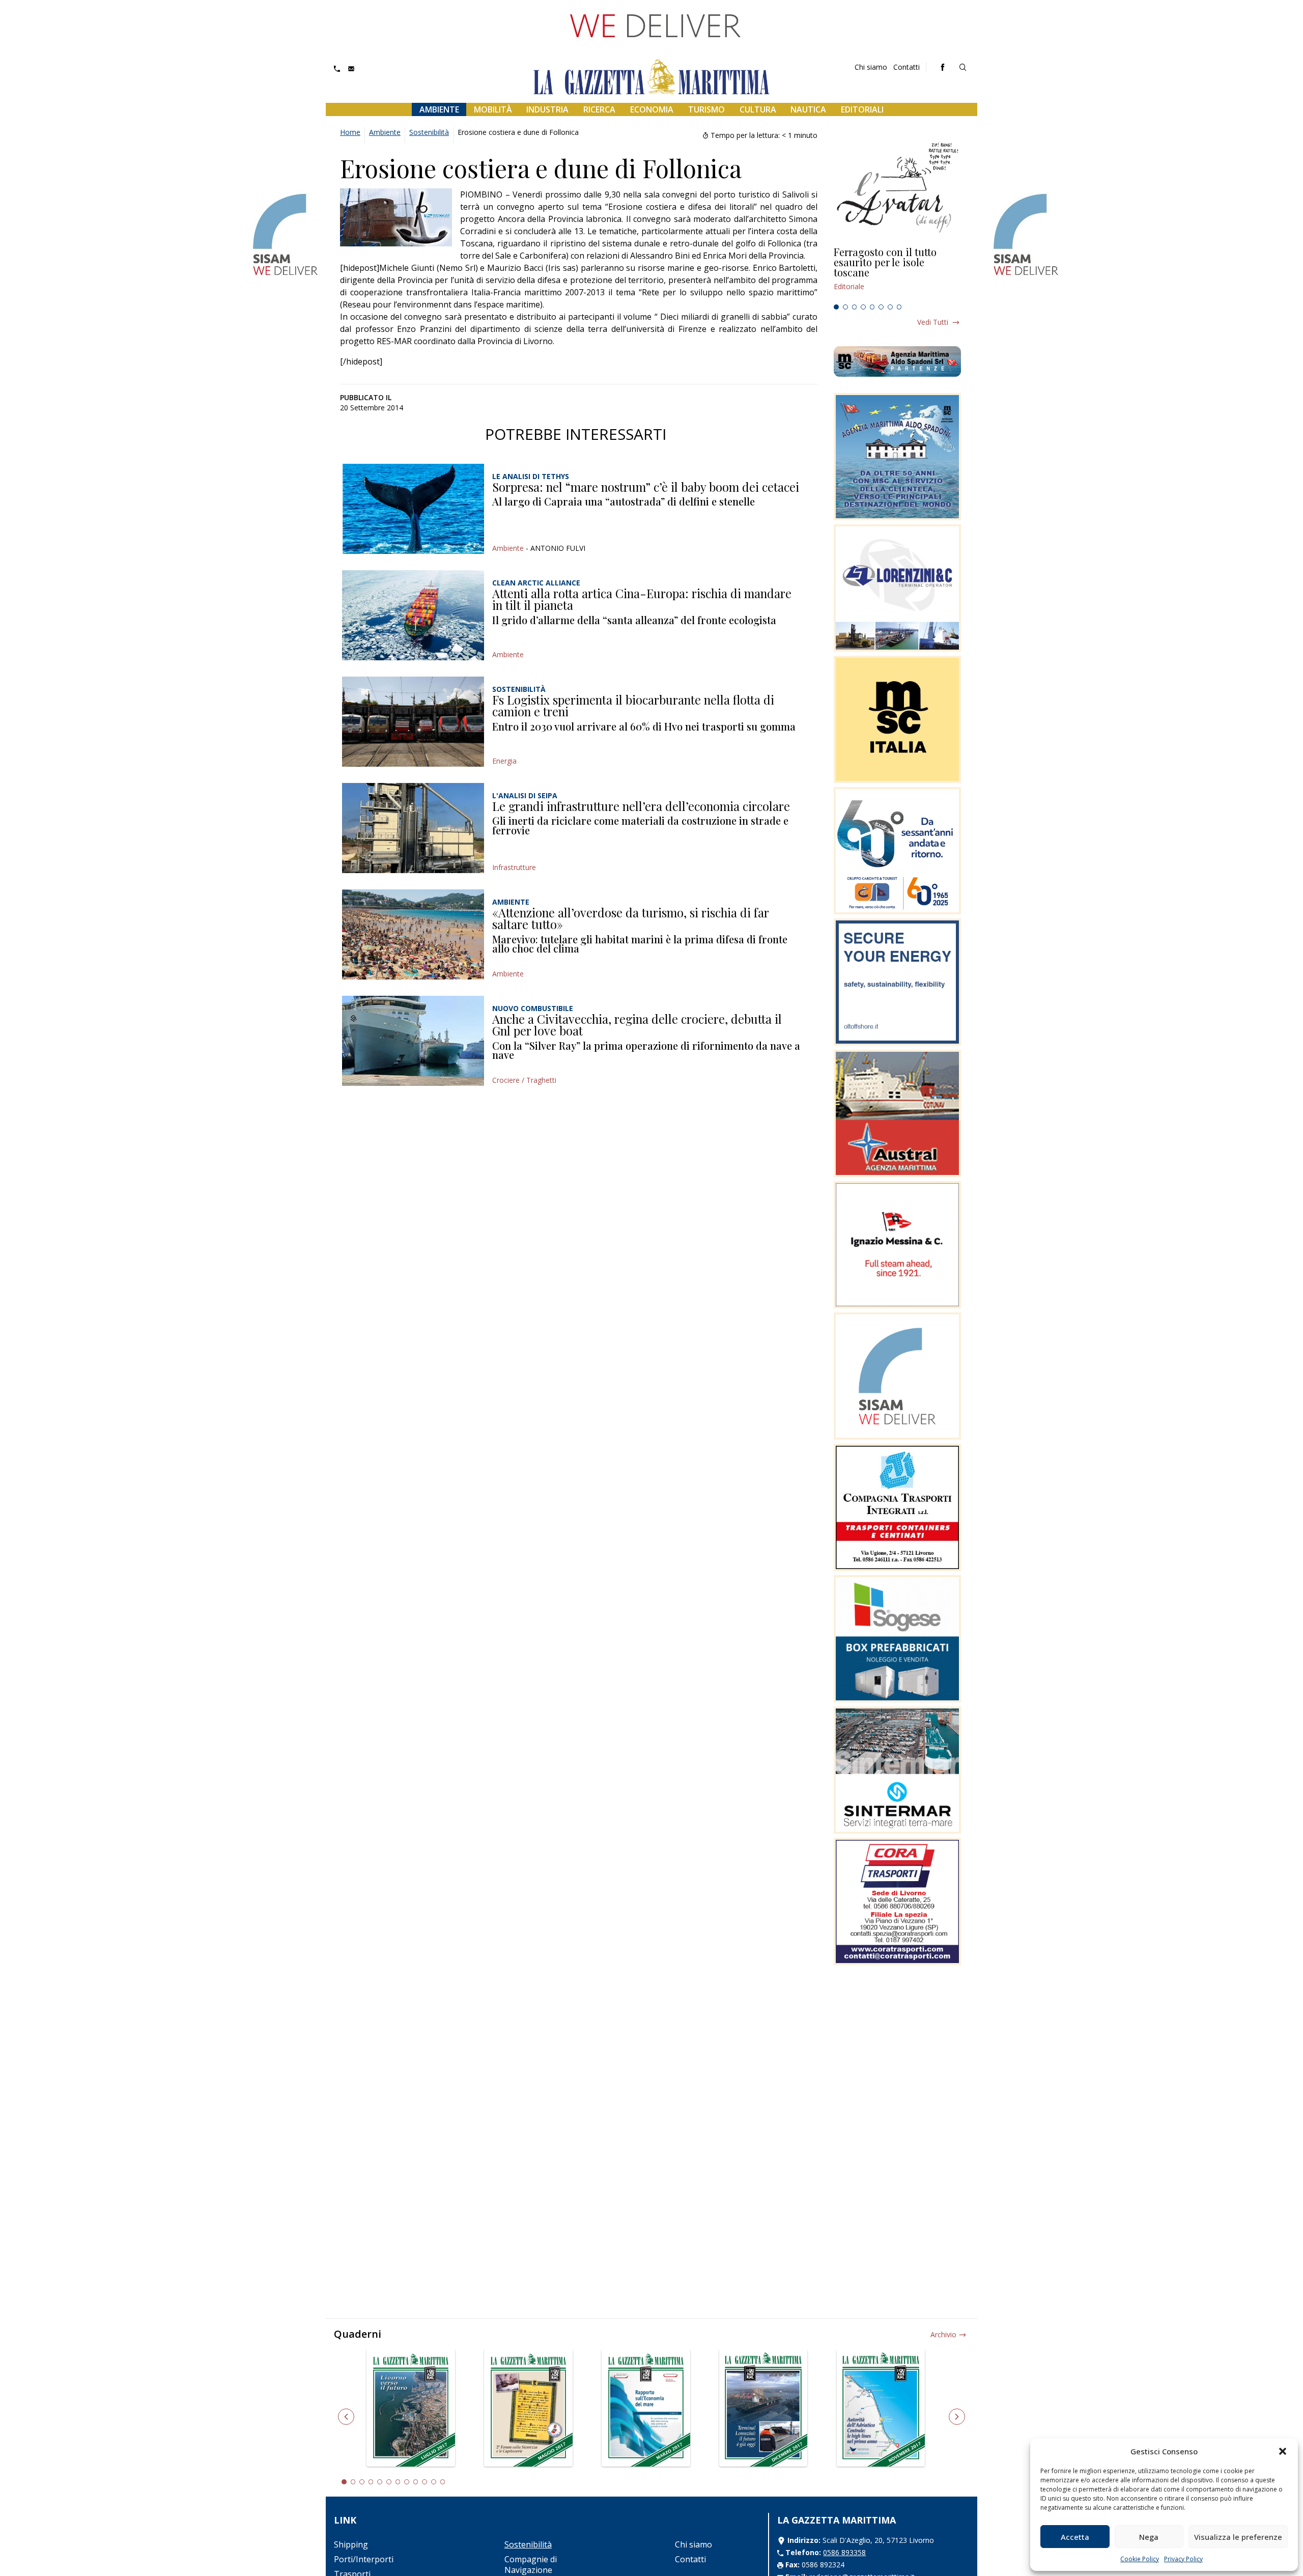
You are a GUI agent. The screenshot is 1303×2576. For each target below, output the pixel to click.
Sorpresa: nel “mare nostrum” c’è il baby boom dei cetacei (646, 487)
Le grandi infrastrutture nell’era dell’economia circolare (641, 806)
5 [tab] (872, 307)
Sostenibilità (429, 132)
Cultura (758, 109)
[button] (1283, 2451)
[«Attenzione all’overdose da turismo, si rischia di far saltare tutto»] (413, 934)
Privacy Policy (1183, 2559)
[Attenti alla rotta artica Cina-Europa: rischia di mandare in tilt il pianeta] (413, 615)
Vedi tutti (933, 322)
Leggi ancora (897, 273)
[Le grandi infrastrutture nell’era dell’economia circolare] (413, 828)
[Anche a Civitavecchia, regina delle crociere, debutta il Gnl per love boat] (413, 1041)
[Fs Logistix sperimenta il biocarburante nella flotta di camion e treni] (413, 722)
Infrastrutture (514, 867)
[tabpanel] (897, 273)
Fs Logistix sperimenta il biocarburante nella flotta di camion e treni (633, 706)
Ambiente (439, 109)
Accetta (1075, 2537)
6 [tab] (881, 307)
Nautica (808, 109)
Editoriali (862, 109)
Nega (1149, 2537)
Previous (346, 2417)
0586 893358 (844, 2552)
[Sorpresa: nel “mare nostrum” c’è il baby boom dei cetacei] (413, 509)
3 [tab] (855, 307)
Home (350, 132)
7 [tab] (890, 307)
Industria (547, 109)
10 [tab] (424, 2482)
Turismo (706, 109)
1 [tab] (836, 307)
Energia (504, 761)
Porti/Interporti (364, 2559)
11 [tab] (434, 2482)
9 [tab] (416, 2482)
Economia (652, 109)
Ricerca (599, 109)
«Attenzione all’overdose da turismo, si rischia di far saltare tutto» (631, 918)
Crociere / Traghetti (524, 1080)
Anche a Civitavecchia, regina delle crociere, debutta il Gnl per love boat (637, 1025)
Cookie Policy (1140, 2559)
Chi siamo (871, 67)
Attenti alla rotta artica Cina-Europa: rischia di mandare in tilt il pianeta (642, 599)
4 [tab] (863, 307)
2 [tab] (845, 307)
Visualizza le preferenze (1238, 2537)
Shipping (351, 2544)
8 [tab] (899, 307)
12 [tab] (443, 2482)
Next (957, 2417)
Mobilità (493, 109)
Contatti (907, 67)
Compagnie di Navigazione (531, 2565)
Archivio (943, 2334)
